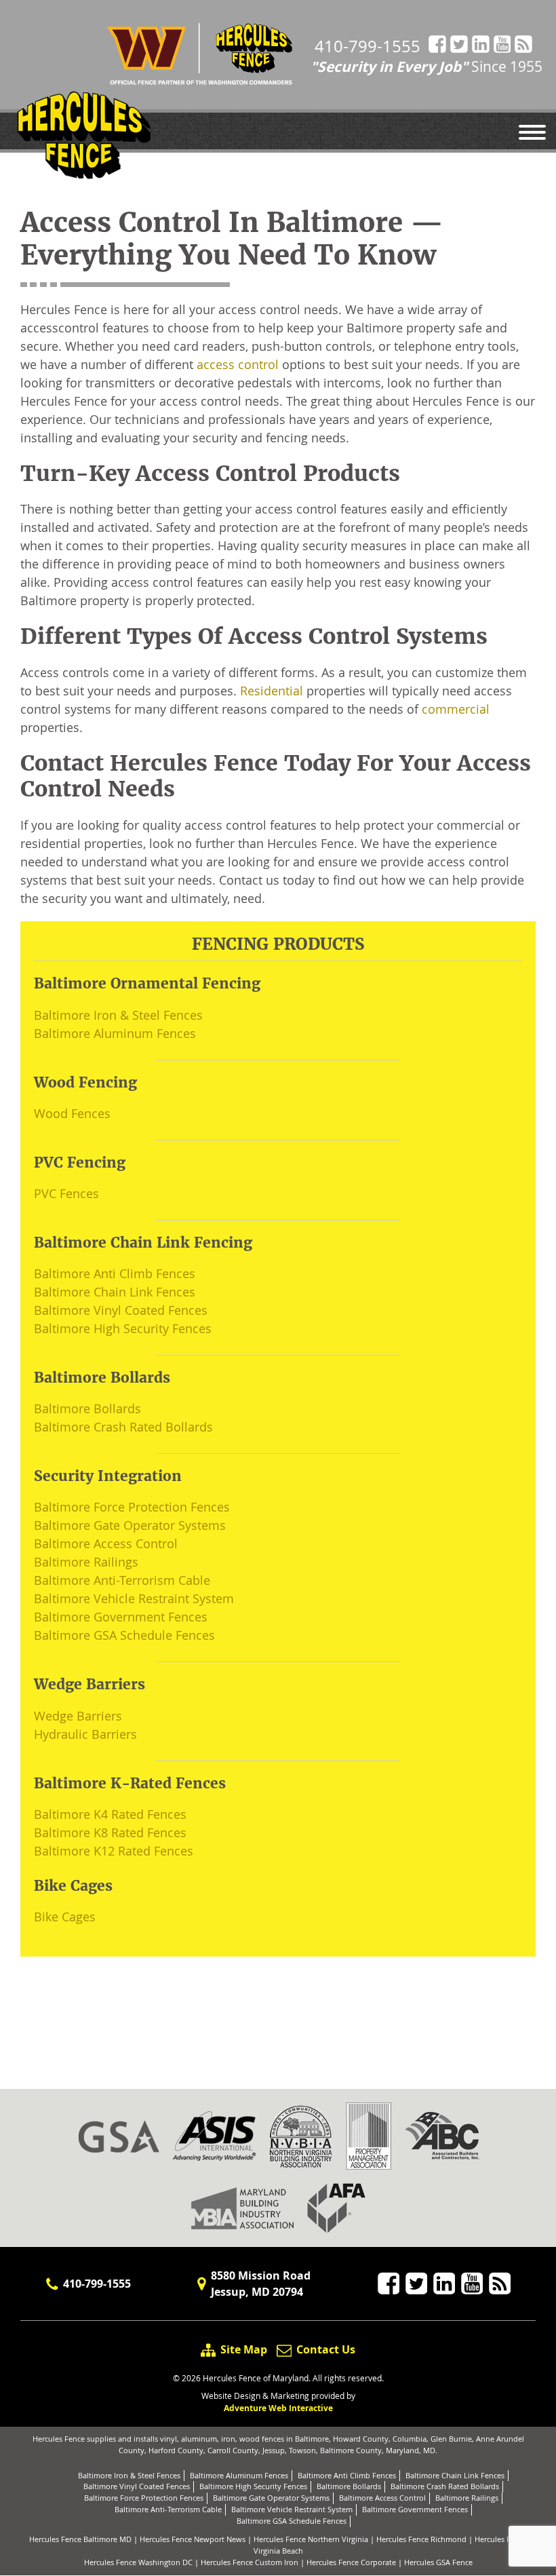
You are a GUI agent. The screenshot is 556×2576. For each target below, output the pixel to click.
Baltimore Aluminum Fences (115, 1033)
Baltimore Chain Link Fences (115, 1292)
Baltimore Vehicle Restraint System (134, 1598)
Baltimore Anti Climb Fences (115, 1273)
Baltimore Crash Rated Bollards (123, 1427)
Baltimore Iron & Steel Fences (118, 1015)
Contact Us (324, 2349)
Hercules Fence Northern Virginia (311, 2539)
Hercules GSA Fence (438, 2562)
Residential (272, 691)
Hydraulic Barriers (85, 1734)
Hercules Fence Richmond (421, 2539)
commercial (456, 709)
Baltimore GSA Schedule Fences (124, 1635)
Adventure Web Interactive (278, 2408)
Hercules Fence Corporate (351, 2562)
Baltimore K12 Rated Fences (114, 1851)
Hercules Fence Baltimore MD (80, 2539)
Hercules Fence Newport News (193, 2539)
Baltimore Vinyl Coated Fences (121, 1310)
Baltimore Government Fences (121, 1617)
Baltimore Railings (86, 1562)
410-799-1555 (368, 46)
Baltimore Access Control (106, 1543)
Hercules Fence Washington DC (138, 2562)
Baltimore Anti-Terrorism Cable (122, 1580)
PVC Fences (66, 1193)
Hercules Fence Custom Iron (250, 2562)
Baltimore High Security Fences (123, 1328)
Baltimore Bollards (87, 1408)
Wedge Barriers (78, 1716)
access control (238, 364)
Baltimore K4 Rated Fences (110, 1814)
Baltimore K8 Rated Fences (110, 1832)
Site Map (244, 2349)
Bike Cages (65, 1917)
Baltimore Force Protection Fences (132, 1507)
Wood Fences (72, 1113)
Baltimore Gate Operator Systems (130, 1525)
